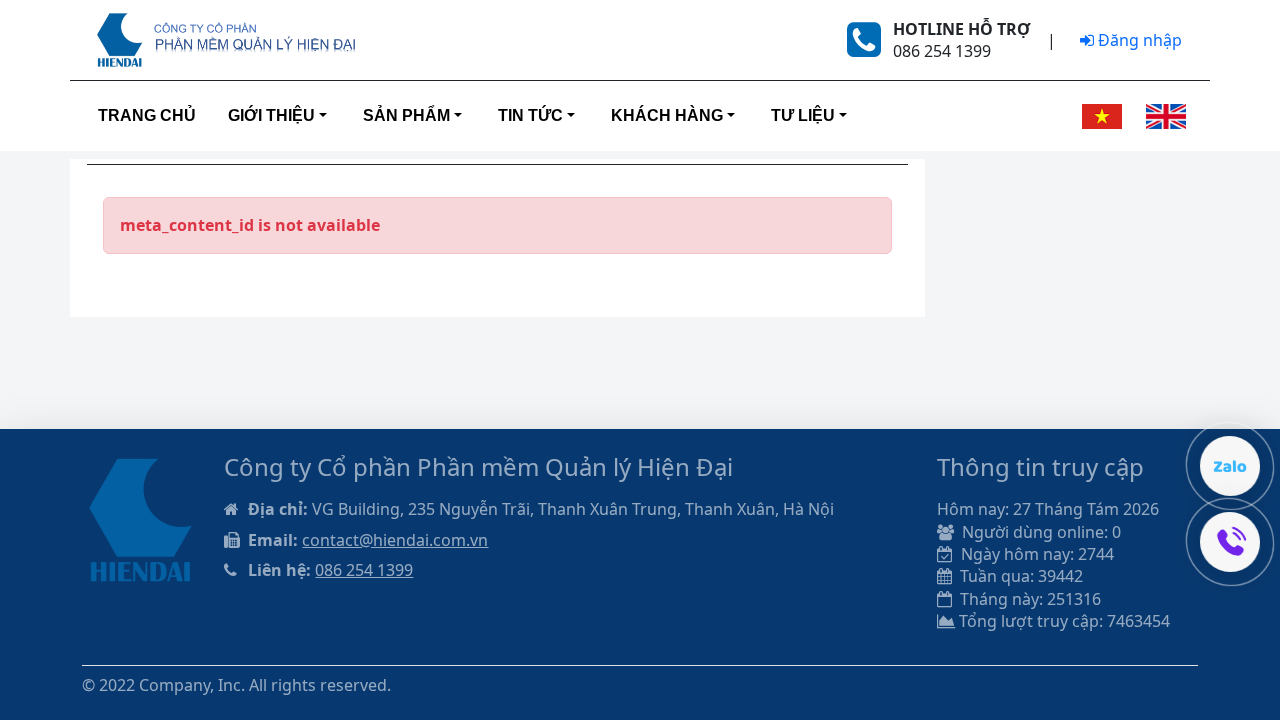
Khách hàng (667, 115)
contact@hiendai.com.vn (395, 540)
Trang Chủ (147, 115)
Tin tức (530, 115)
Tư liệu (803, 115)
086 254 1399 (364, 570)
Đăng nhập (1138, 40)
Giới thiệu (271, 115)
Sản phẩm (406, 115)
